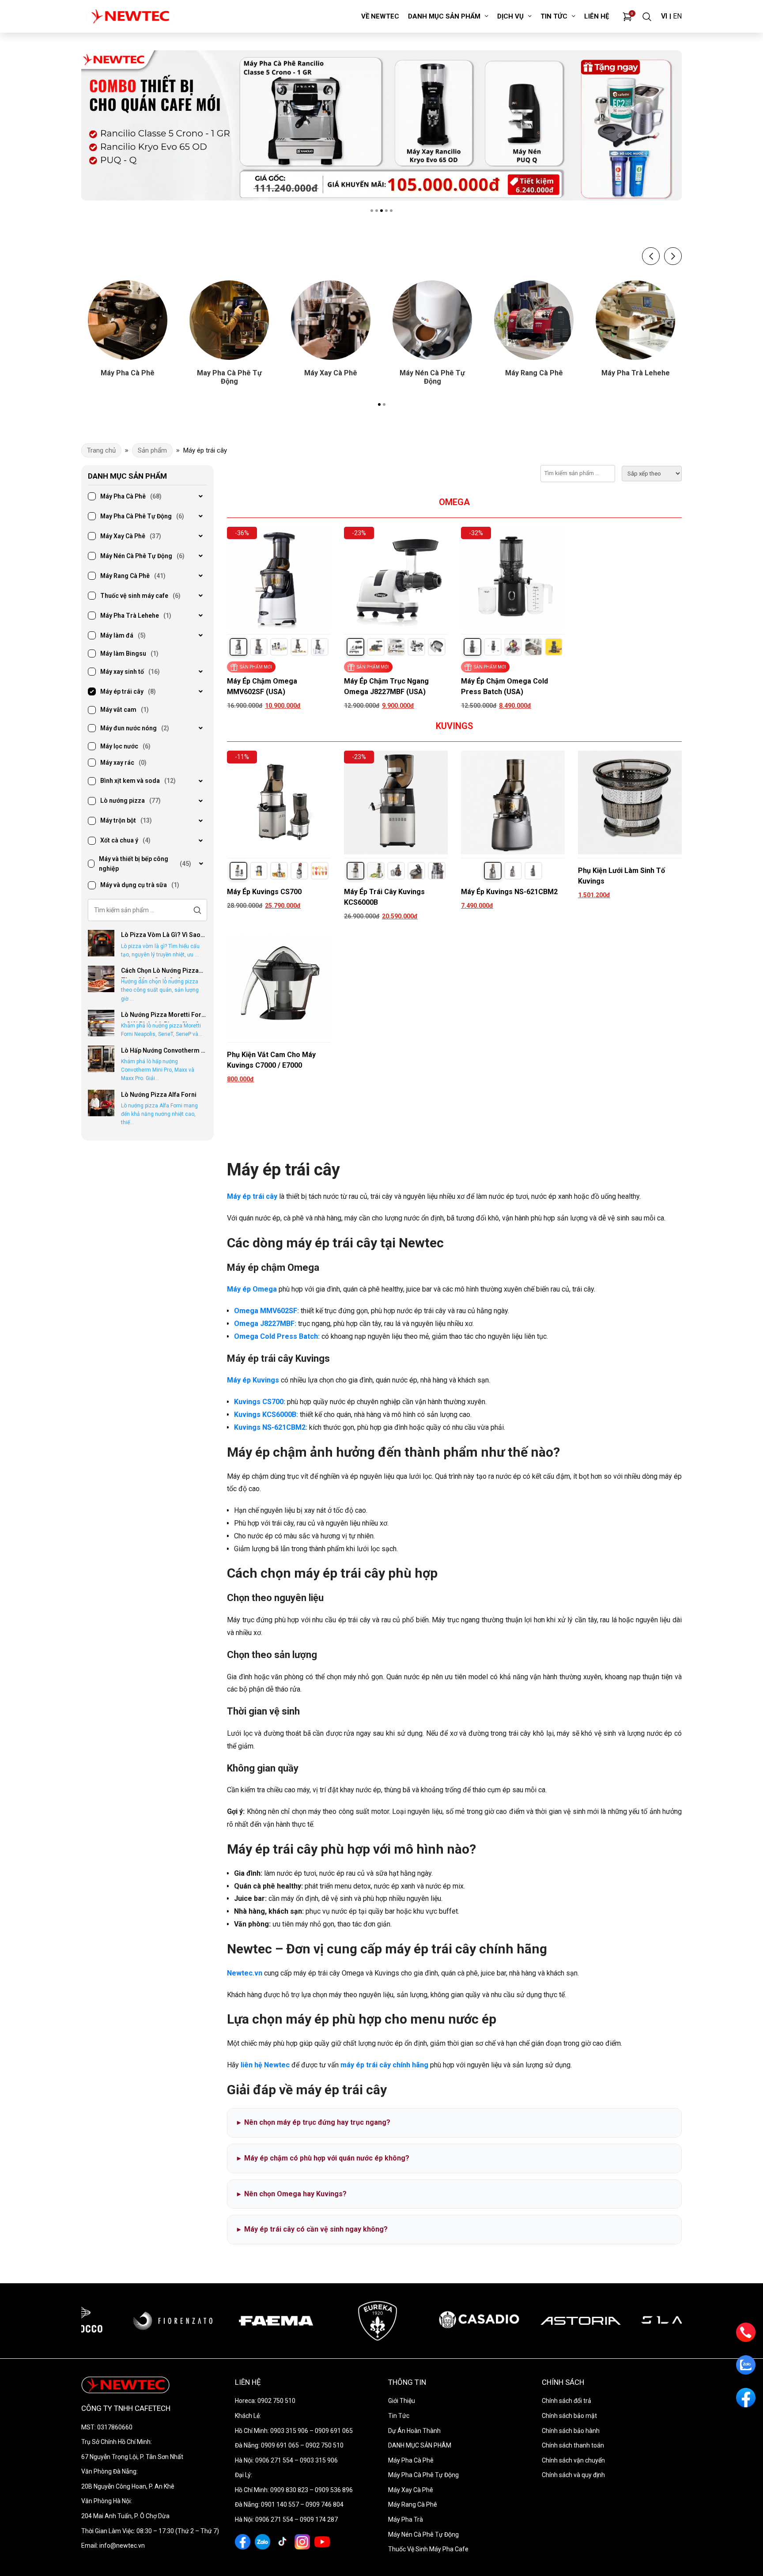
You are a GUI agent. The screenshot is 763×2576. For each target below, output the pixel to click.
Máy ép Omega (252, 1289)
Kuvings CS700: (260, 1402)
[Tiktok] (282, 2542)
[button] (372, 211)
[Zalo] (263, 2542)
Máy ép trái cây (252, 1196)
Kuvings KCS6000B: (266, 1415)
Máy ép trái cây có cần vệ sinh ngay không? (312, 2229)
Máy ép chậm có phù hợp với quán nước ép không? (323, 2158)
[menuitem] (380, 16)
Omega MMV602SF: (266, 1311)
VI (664, 16)
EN (677, 16)
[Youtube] (322, 2542)
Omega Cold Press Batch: (277, 1336)
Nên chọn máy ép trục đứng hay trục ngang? (314, 2122)
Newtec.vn (245, 1973)
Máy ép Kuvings (253, 1380)
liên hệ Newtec (265, 2065)
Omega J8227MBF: (265, 1324)
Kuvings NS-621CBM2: (271, 1427)
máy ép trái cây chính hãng (384, 2065)
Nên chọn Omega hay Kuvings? (292, 2194)
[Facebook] (243, 2542)
